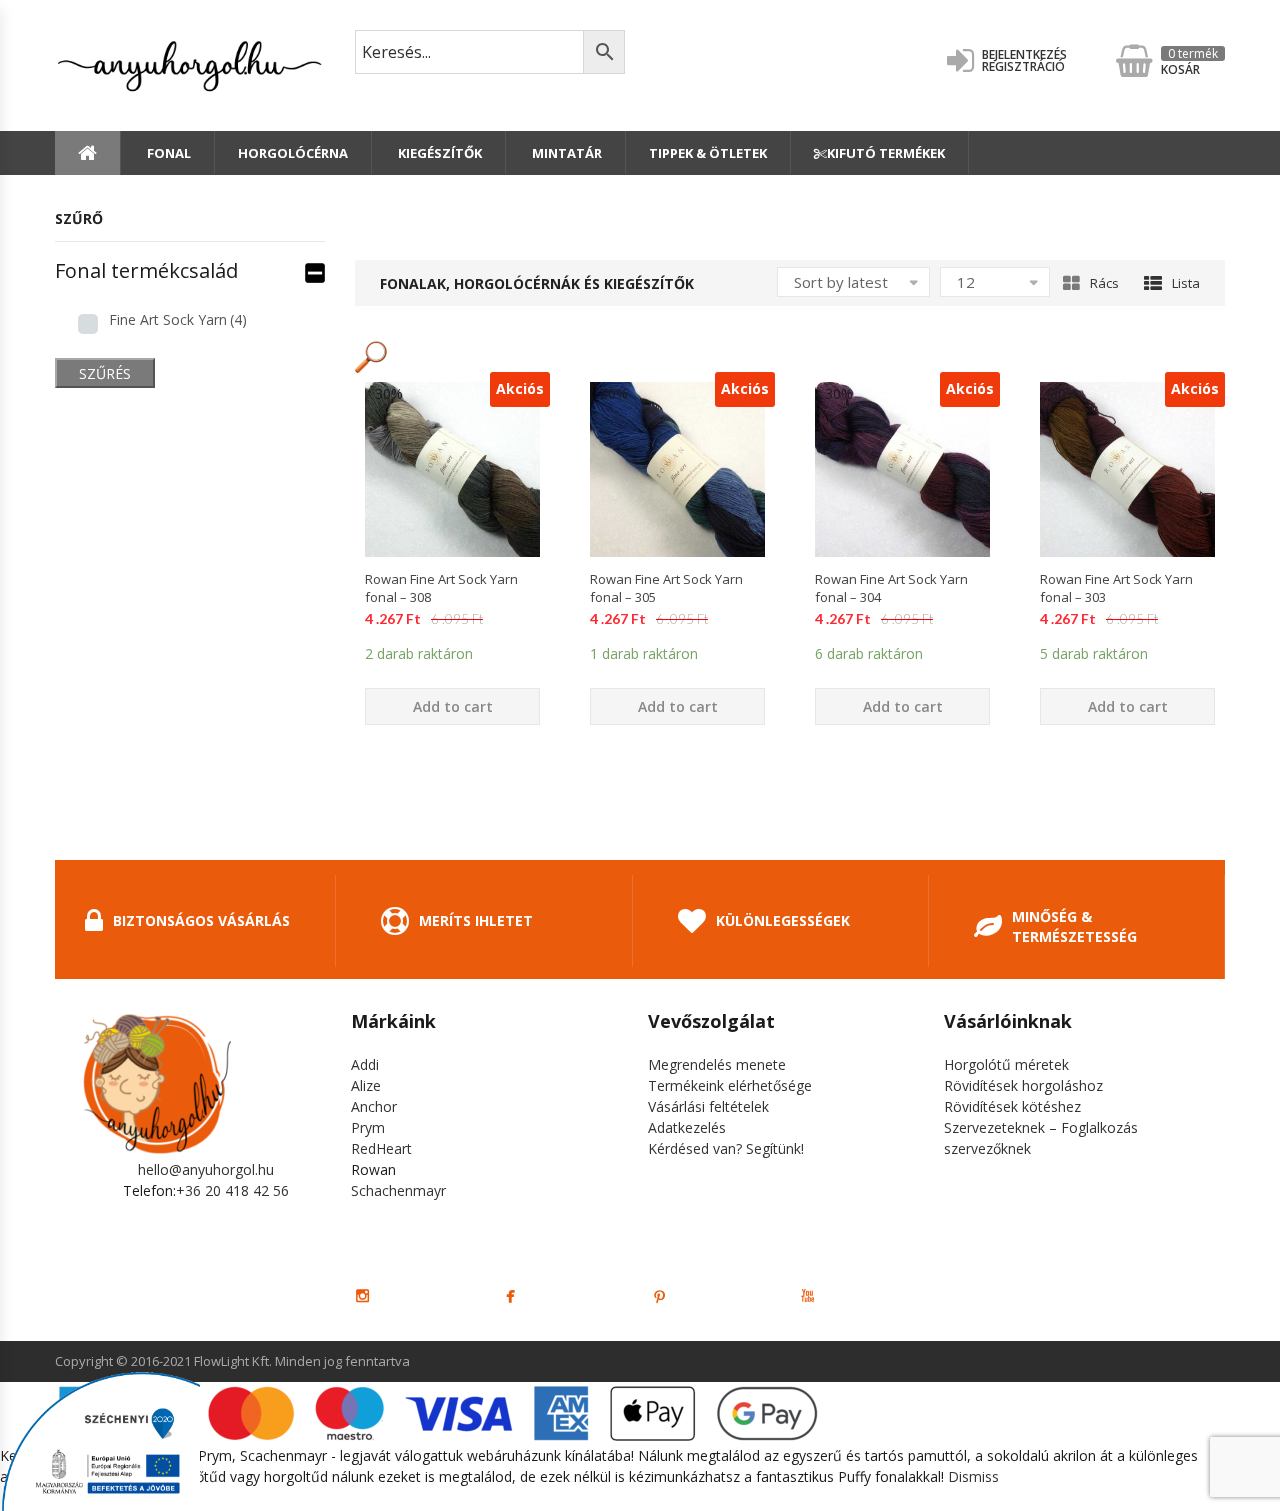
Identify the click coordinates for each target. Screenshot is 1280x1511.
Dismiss (973, 1476)
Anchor (374, 1106)
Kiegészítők (438, 153)
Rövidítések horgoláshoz (1023, 1085)
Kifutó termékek (886, 153)
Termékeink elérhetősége (730, 1085)
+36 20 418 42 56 (232, 1190)
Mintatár (565, 153)
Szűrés (105, 373)
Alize (366, 1085)
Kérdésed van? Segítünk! (726, 1148)
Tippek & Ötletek (708, 153)
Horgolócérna (293, 153)
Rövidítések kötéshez (1012, 1106)
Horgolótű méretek (1006, 1064)
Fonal (167, 153)
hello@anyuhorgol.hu (206, 1169)
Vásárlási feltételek (708, 1106)
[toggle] (315, 271)
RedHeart (381, 1148)
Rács (1104, 283)
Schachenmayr (398, 1190)
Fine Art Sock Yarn (178, 319)
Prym (368, 1127)
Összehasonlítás (453, 592)
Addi (365, 1064)
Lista (1186, 283)
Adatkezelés (687, 1127)
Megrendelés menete (717, 1064)
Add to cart (453, 706)
